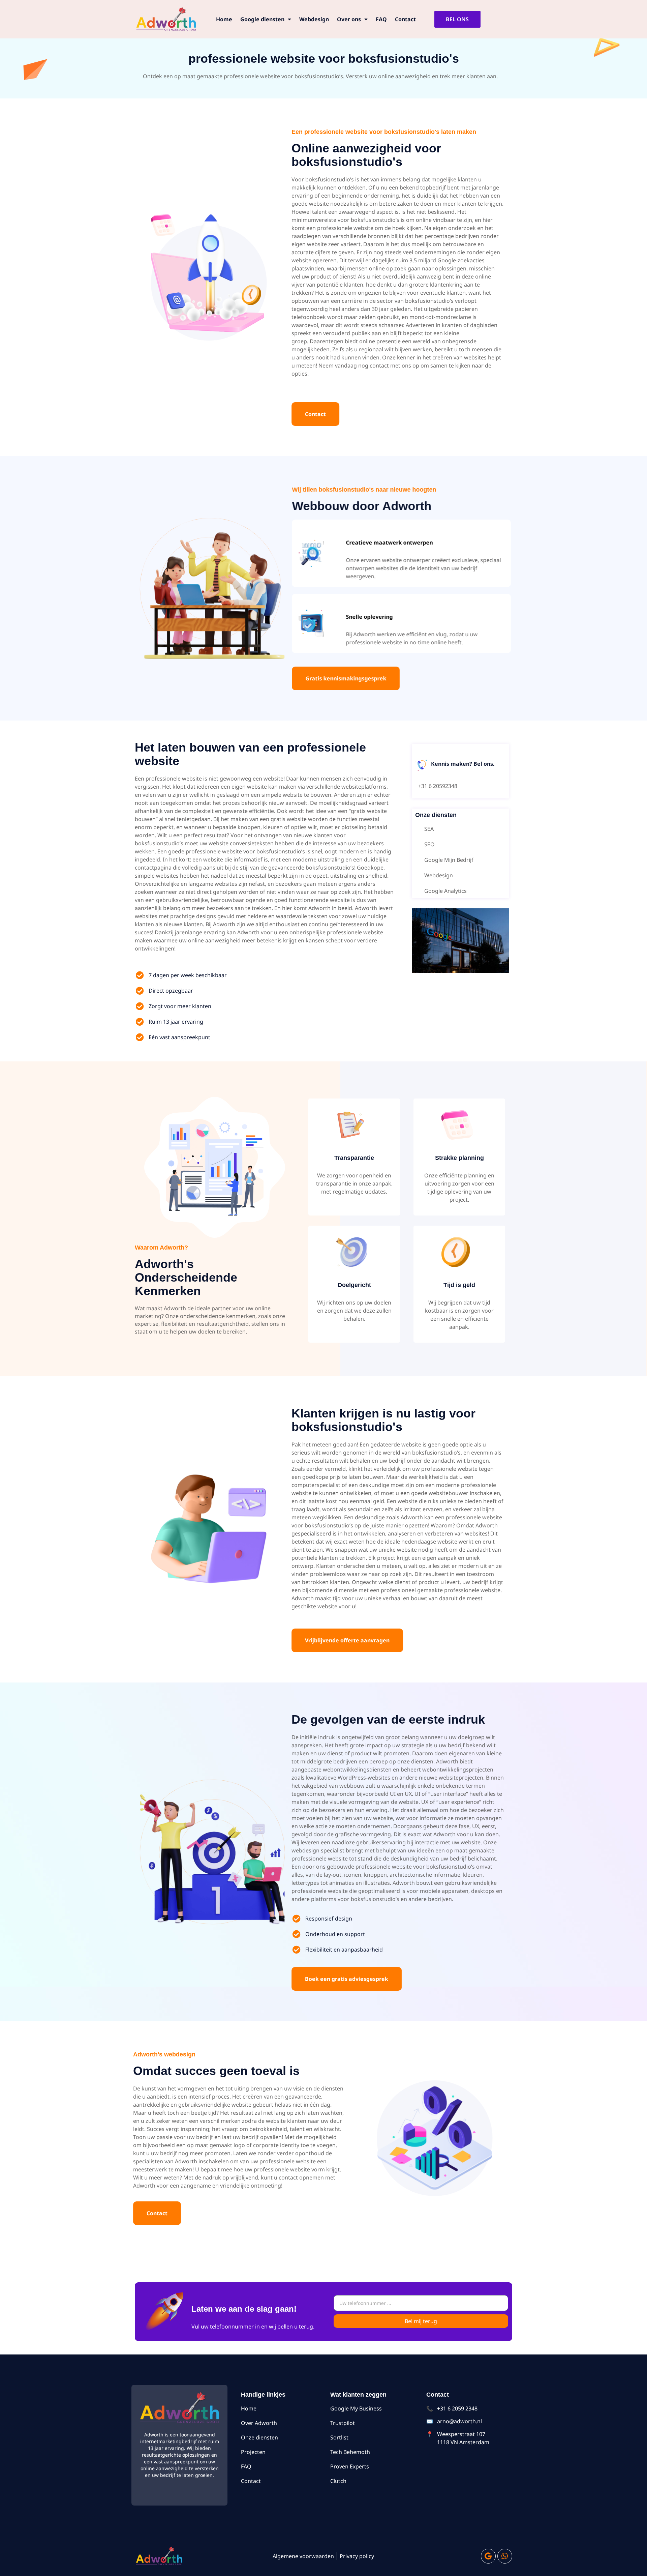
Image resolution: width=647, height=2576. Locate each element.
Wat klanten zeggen (358, 2395)
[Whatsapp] (505, 2556)
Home (224, 19)
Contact (405, 19)
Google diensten (262, 19)
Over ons (349, 19)
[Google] (488, 2556)
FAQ (381, 19)
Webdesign (314, 19)
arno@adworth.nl (459, 2421)
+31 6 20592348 (438, 786)
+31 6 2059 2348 (457, 2408)
